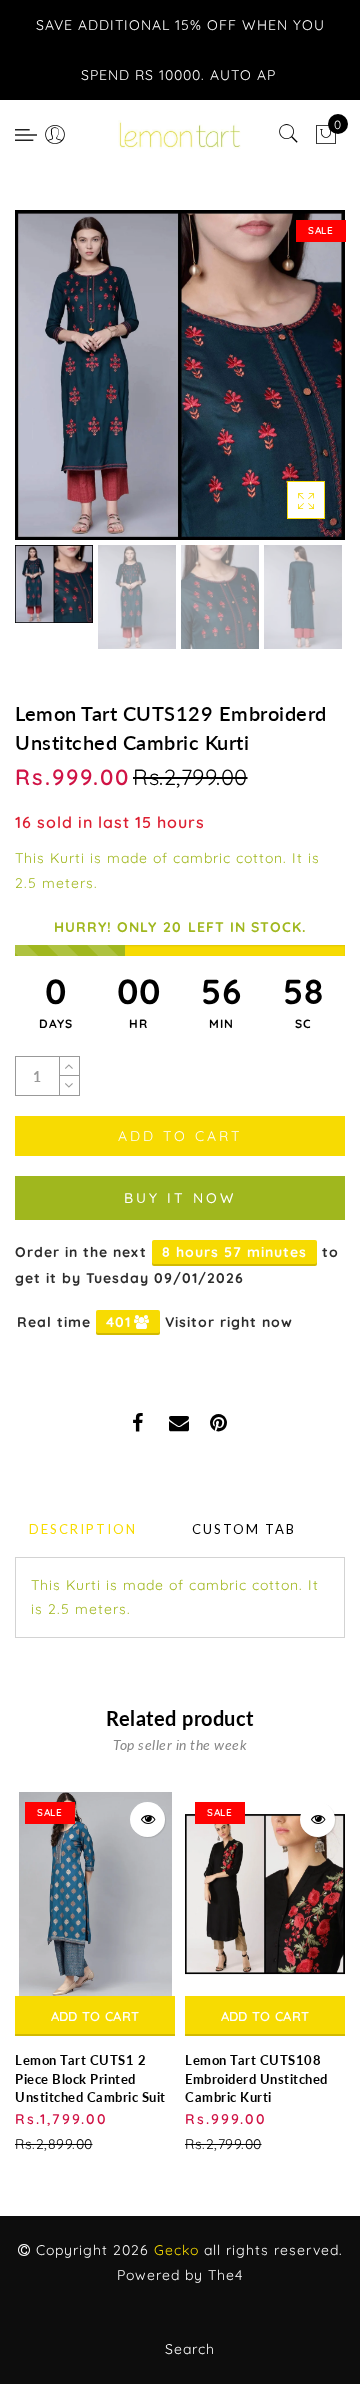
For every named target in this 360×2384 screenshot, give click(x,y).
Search (190, 2349)
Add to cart (95, 2016)
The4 (225, 2275)
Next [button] (283, 386)
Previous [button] (51, 386)
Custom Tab (244, 1529)
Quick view (147, 1819)
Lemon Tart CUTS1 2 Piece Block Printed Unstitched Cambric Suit (90, 2078)
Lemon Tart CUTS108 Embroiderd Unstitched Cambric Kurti (256, 2078)
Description (83, 1529)
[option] (180, 375)
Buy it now (180, 1198)
